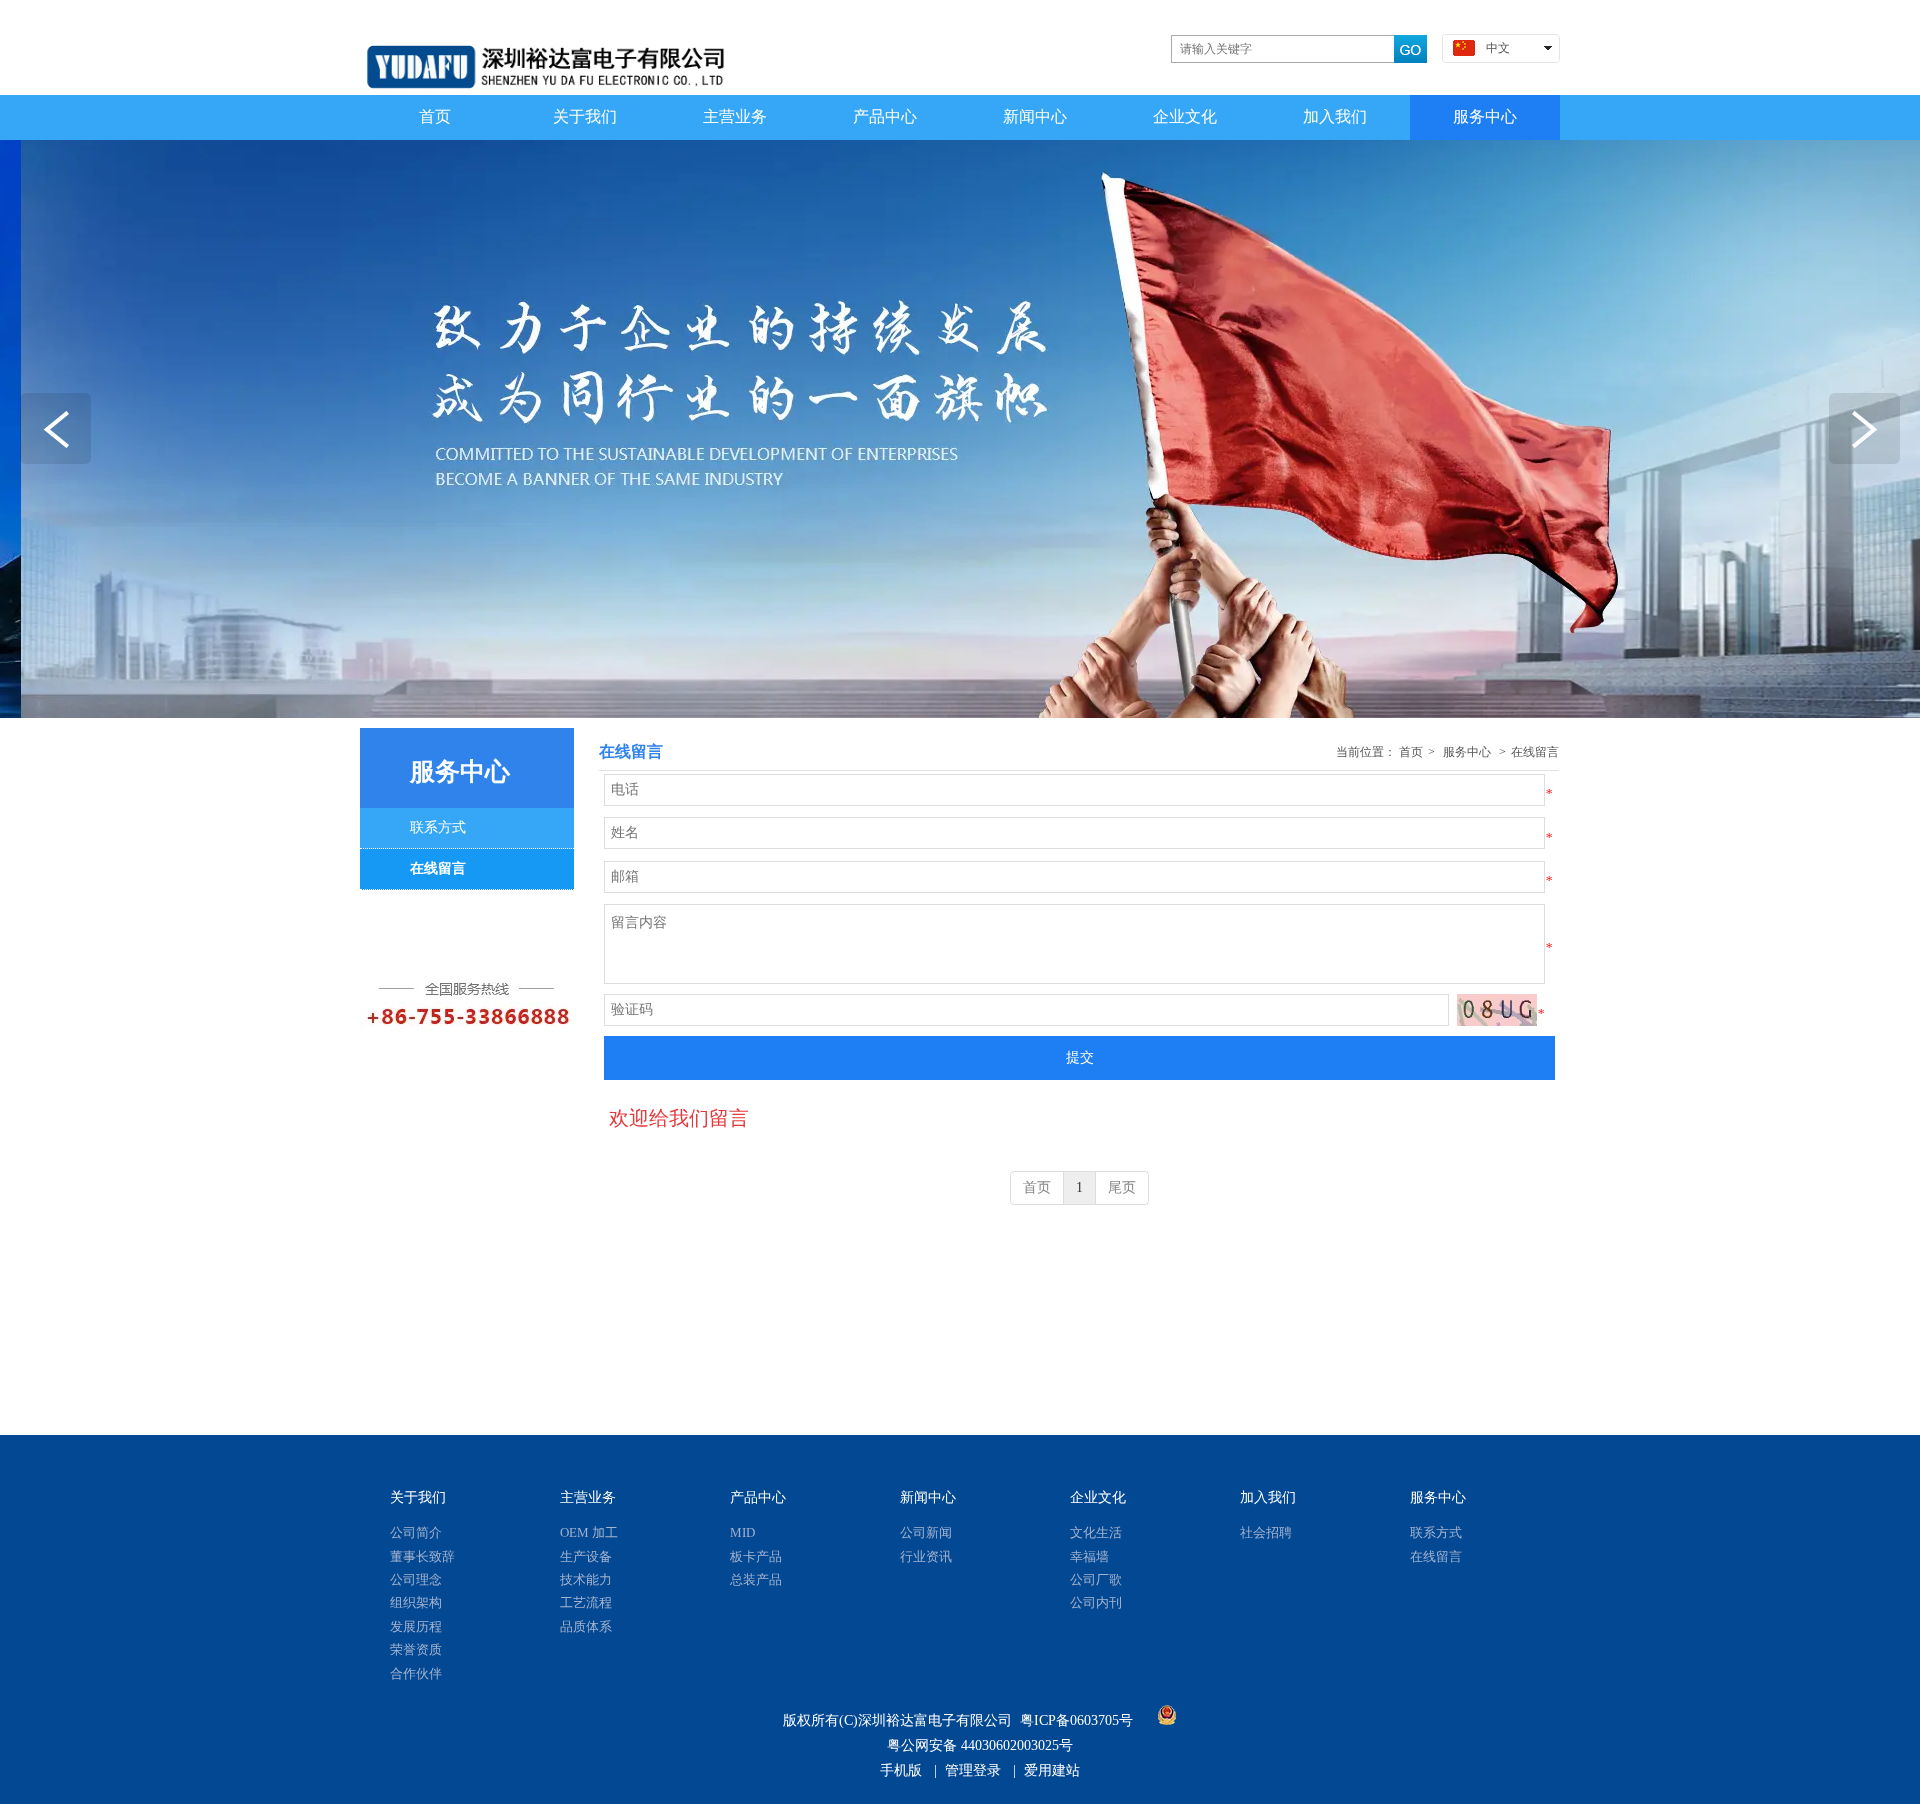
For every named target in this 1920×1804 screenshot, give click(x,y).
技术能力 (586, 1579)
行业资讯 (926, 1556)
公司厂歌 (1096, 1579)
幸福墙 (1089, 1556)
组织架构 (416, 1602)
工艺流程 (586, 1602)
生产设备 (586, 1556)
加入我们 (1268, 1497)
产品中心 (758, 1497)
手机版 (901, 1770)
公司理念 (416, 1579)
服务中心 (1467, 752)
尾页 (1122, 1187)
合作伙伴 (416, 1673)
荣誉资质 (416, 1649)
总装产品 (756, 1579)
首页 (1411, 752)
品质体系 (586, 1626)
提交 (1080, 1057)
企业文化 (1098, 1497)
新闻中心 (928, 1497)
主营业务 (588, 1497)
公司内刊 (1096, 1602)
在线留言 (1535, 752)
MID (742, 1532)
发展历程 (416, 1626)
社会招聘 (1266, 1532)
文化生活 (1096, 1532)
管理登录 (973, 1770)
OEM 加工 (589, 1532)
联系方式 (1436, 1532)
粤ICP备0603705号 (1076, 1720)
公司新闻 (926, 1532)
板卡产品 (756, 1556)
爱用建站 (1052, 1770)
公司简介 (416, 1532)
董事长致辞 (422, 1556)
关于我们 (418, 1497)
